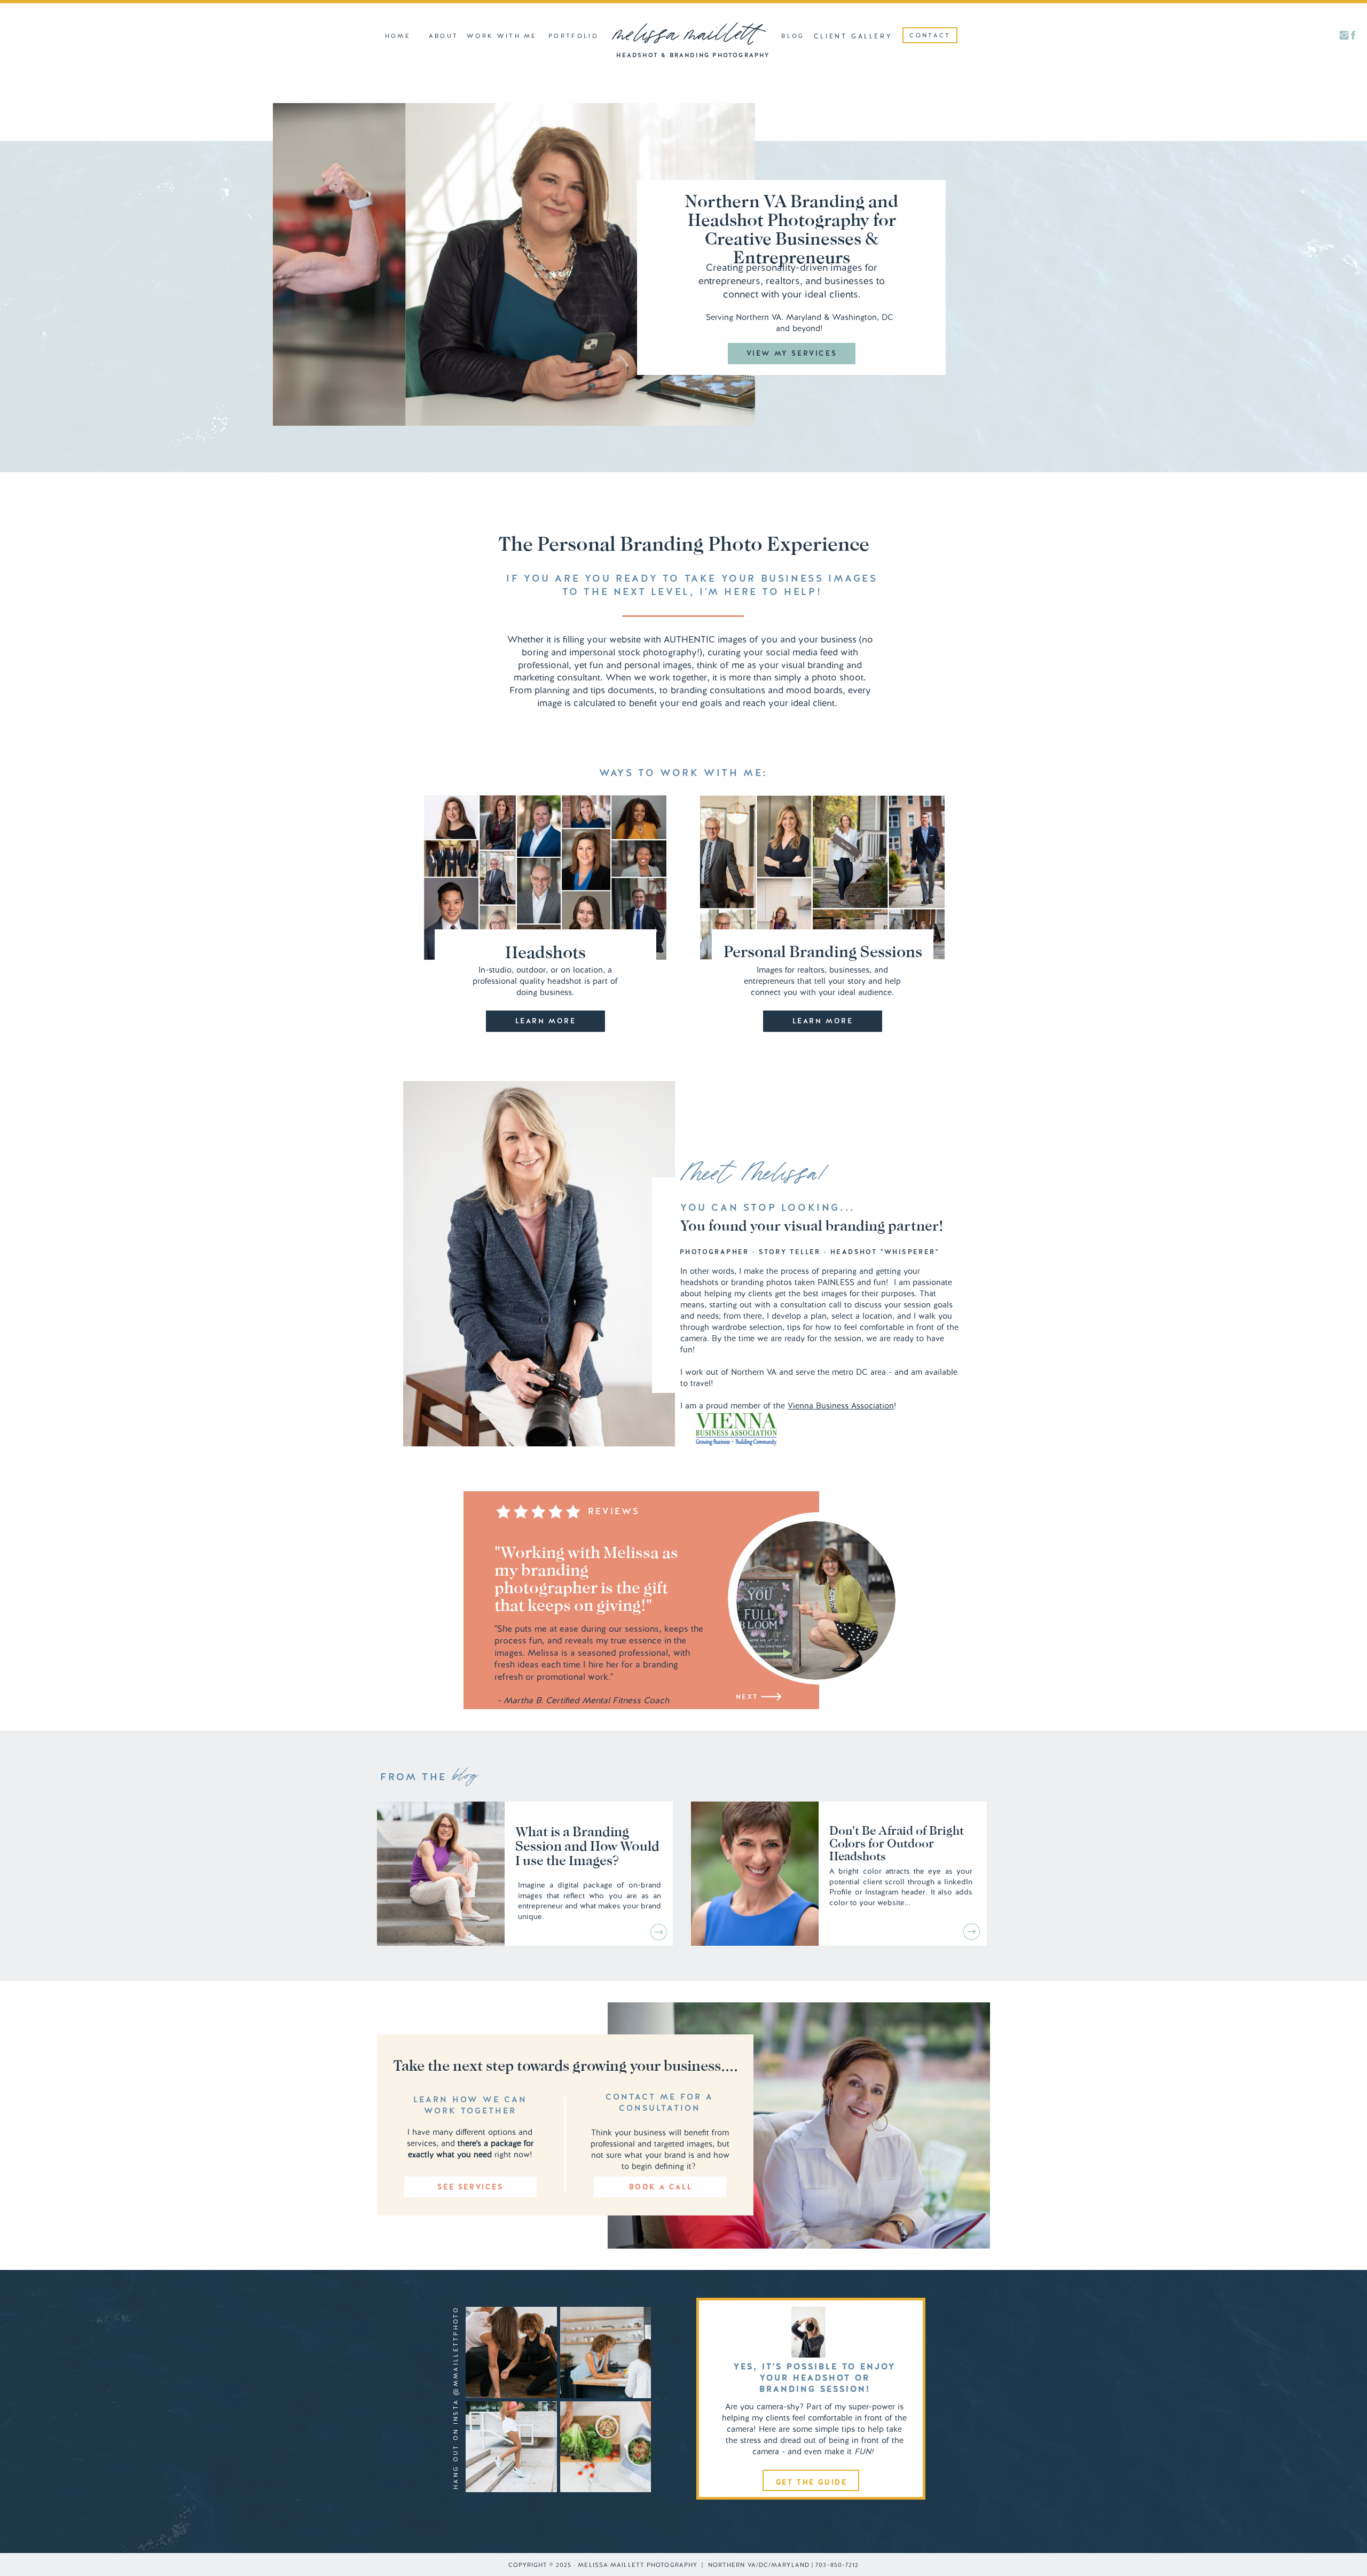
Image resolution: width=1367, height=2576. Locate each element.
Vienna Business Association (841, 1406)
